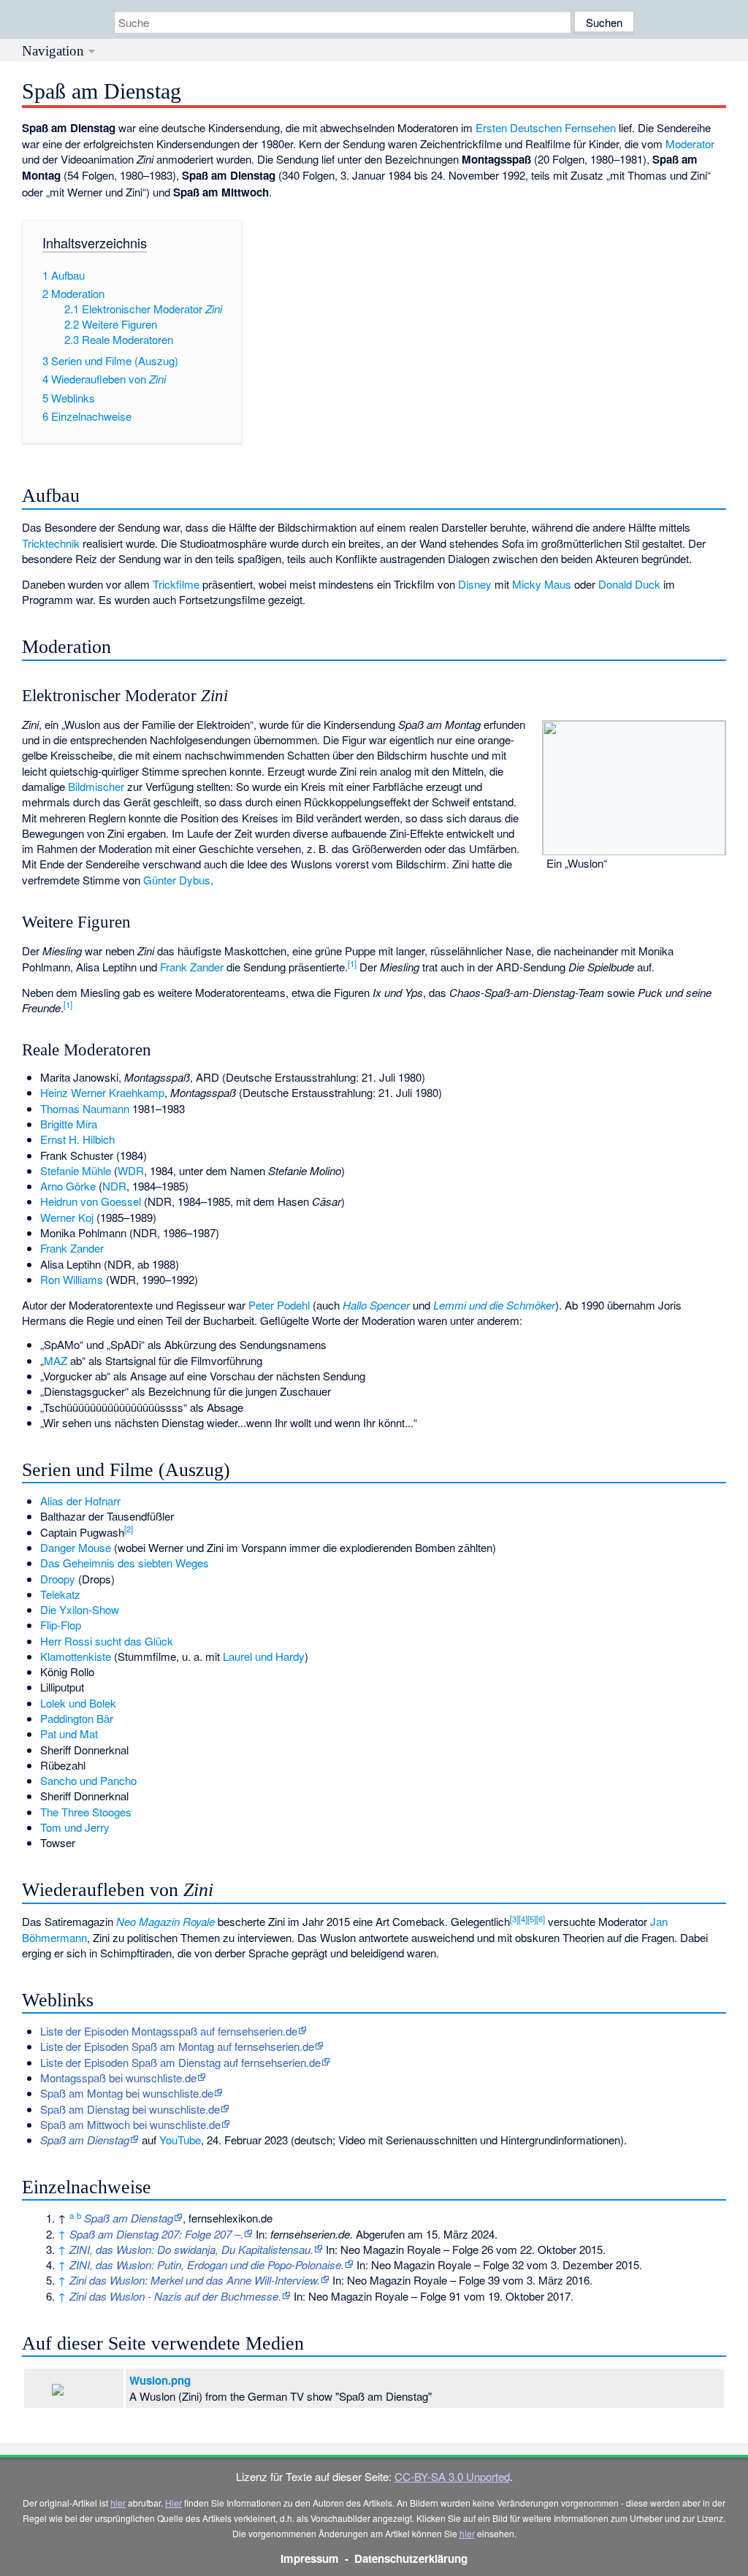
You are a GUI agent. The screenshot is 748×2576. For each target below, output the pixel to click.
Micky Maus (542, 584)
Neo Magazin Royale (165, 1921)
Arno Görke (68, 1186)
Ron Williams (72, 1279)
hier (118, 2503)
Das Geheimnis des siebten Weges (125, 1563)
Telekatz (60, 1594)
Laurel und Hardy (264, 1656)
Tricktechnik (51, 543)
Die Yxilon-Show (80, 1609)
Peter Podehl (279, 1305)
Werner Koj (67, 1217)
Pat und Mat (69, 1734)
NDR (114, 1186)
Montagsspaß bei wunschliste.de (118, 2078)
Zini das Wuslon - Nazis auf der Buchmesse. (175, 2296)
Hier (173, 2503)
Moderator (690, 144)
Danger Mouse (76, 1547)
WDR (131, 1170)
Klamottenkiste (76, 1656)
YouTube (180, 2140)
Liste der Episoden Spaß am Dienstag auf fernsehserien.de (180, 2062)
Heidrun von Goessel (91, 1201)
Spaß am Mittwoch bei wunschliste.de (130, 2124)
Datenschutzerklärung (411, 2558)
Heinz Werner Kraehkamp (102, 1092)
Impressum (310, 2558)
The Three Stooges (86, 1812)
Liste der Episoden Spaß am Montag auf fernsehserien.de (177, 2046)
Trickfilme (176, 584)
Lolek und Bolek (78, 1703)
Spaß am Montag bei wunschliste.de (127, 2093)
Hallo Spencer (376, 1305)
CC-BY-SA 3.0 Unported (452, 2476)
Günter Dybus (177, 880)
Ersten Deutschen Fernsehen (546, 127)
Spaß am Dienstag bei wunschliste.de (130, 2109)
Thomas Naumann (85, 1108)
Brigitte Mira (69, 1124)
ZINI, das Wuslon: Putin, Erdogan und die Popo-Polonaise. (207, 2264)
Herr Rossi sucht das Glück (107, 1641)
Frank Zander (192, 967)
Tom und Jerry (75, 1827)
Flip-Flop (61, 1625)
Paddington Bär (77, 1718)
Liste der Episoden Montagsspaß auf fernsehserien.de (169, 2031)
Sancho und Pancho (88, 1780)
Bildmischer (96, 786)
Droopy (58, 1579)
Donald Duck (629, 584)
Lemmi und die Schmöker (494, 1305)
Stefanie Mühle (76, 1170)
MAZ (56, 1360)
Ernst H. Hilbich (77, 1139)
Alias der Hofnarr (80, 1501)
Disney (475, 584)
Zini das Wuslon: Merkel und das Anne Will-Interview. (195, 2280)
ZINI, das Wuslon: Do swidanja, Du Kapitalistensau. (191, 2249)
